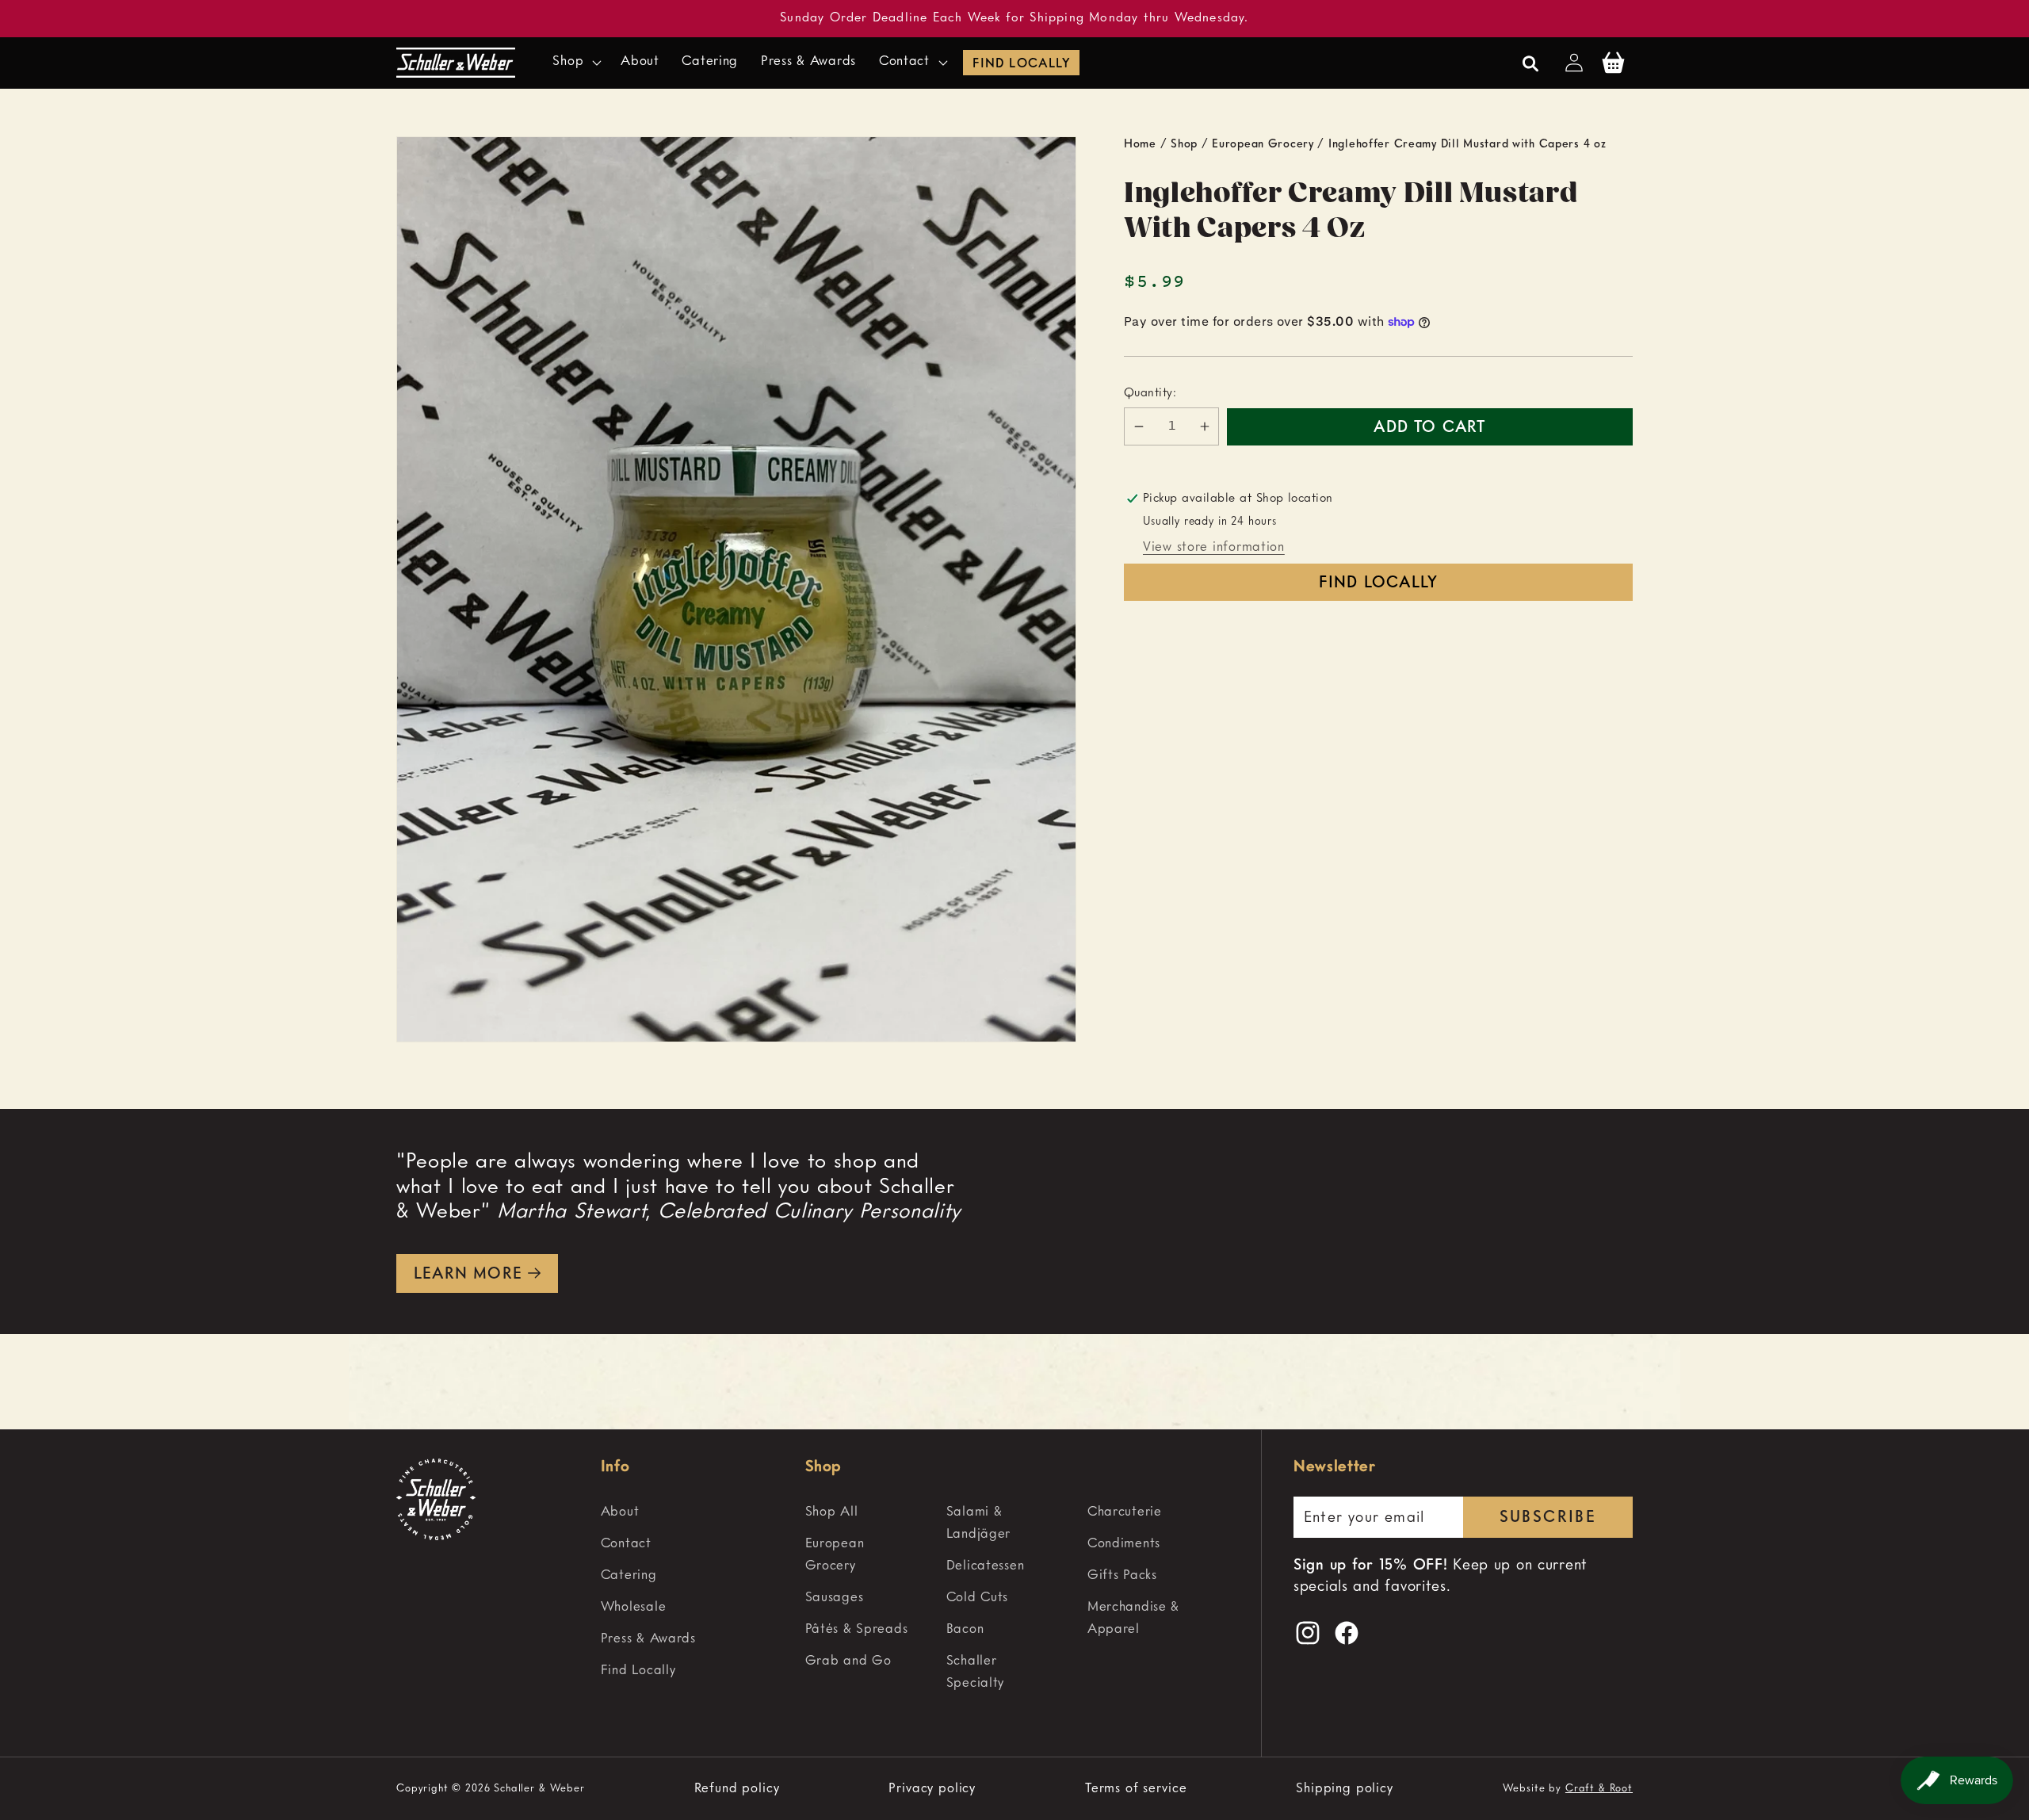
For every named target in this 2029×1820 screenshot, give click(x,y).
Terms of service (1136, 1789)
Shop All (832, 1512)
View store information (1214, 547)
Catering (629, 1575)
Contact (626, 1544)
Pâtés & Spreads (857, 1629)
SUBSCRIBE (1548, 1518)
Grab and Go (848, 1661)
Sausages (835, 1598)
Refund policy (737, 1789)
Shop (1184, 144)
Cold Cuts (977, 1598)
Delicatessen (986, 1566)
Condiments (1124, 1544)
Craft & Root (1599, 1789)
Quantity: (1150, 393)
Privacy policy (932, 1789)
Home (1140, 144)
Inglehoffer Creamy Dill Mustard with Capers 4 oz (1467, 144)
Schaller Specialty (975, 1672)
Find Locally (1021, 64)
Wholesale (633, 1607)
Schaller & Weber (539, 1789)
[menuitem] (696, 1512)
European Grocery (1263, 144)
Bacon (965, 1629)
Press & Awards (648, 1639)
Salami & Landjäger (978, 1523)
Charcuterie (1125, 1512)
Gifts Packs (1122, 1575)
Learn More (468, 1275)
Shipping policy (1345, 1789)
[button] (575, 63)
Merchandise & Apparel (1133, 1618)
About (620, 1512)
